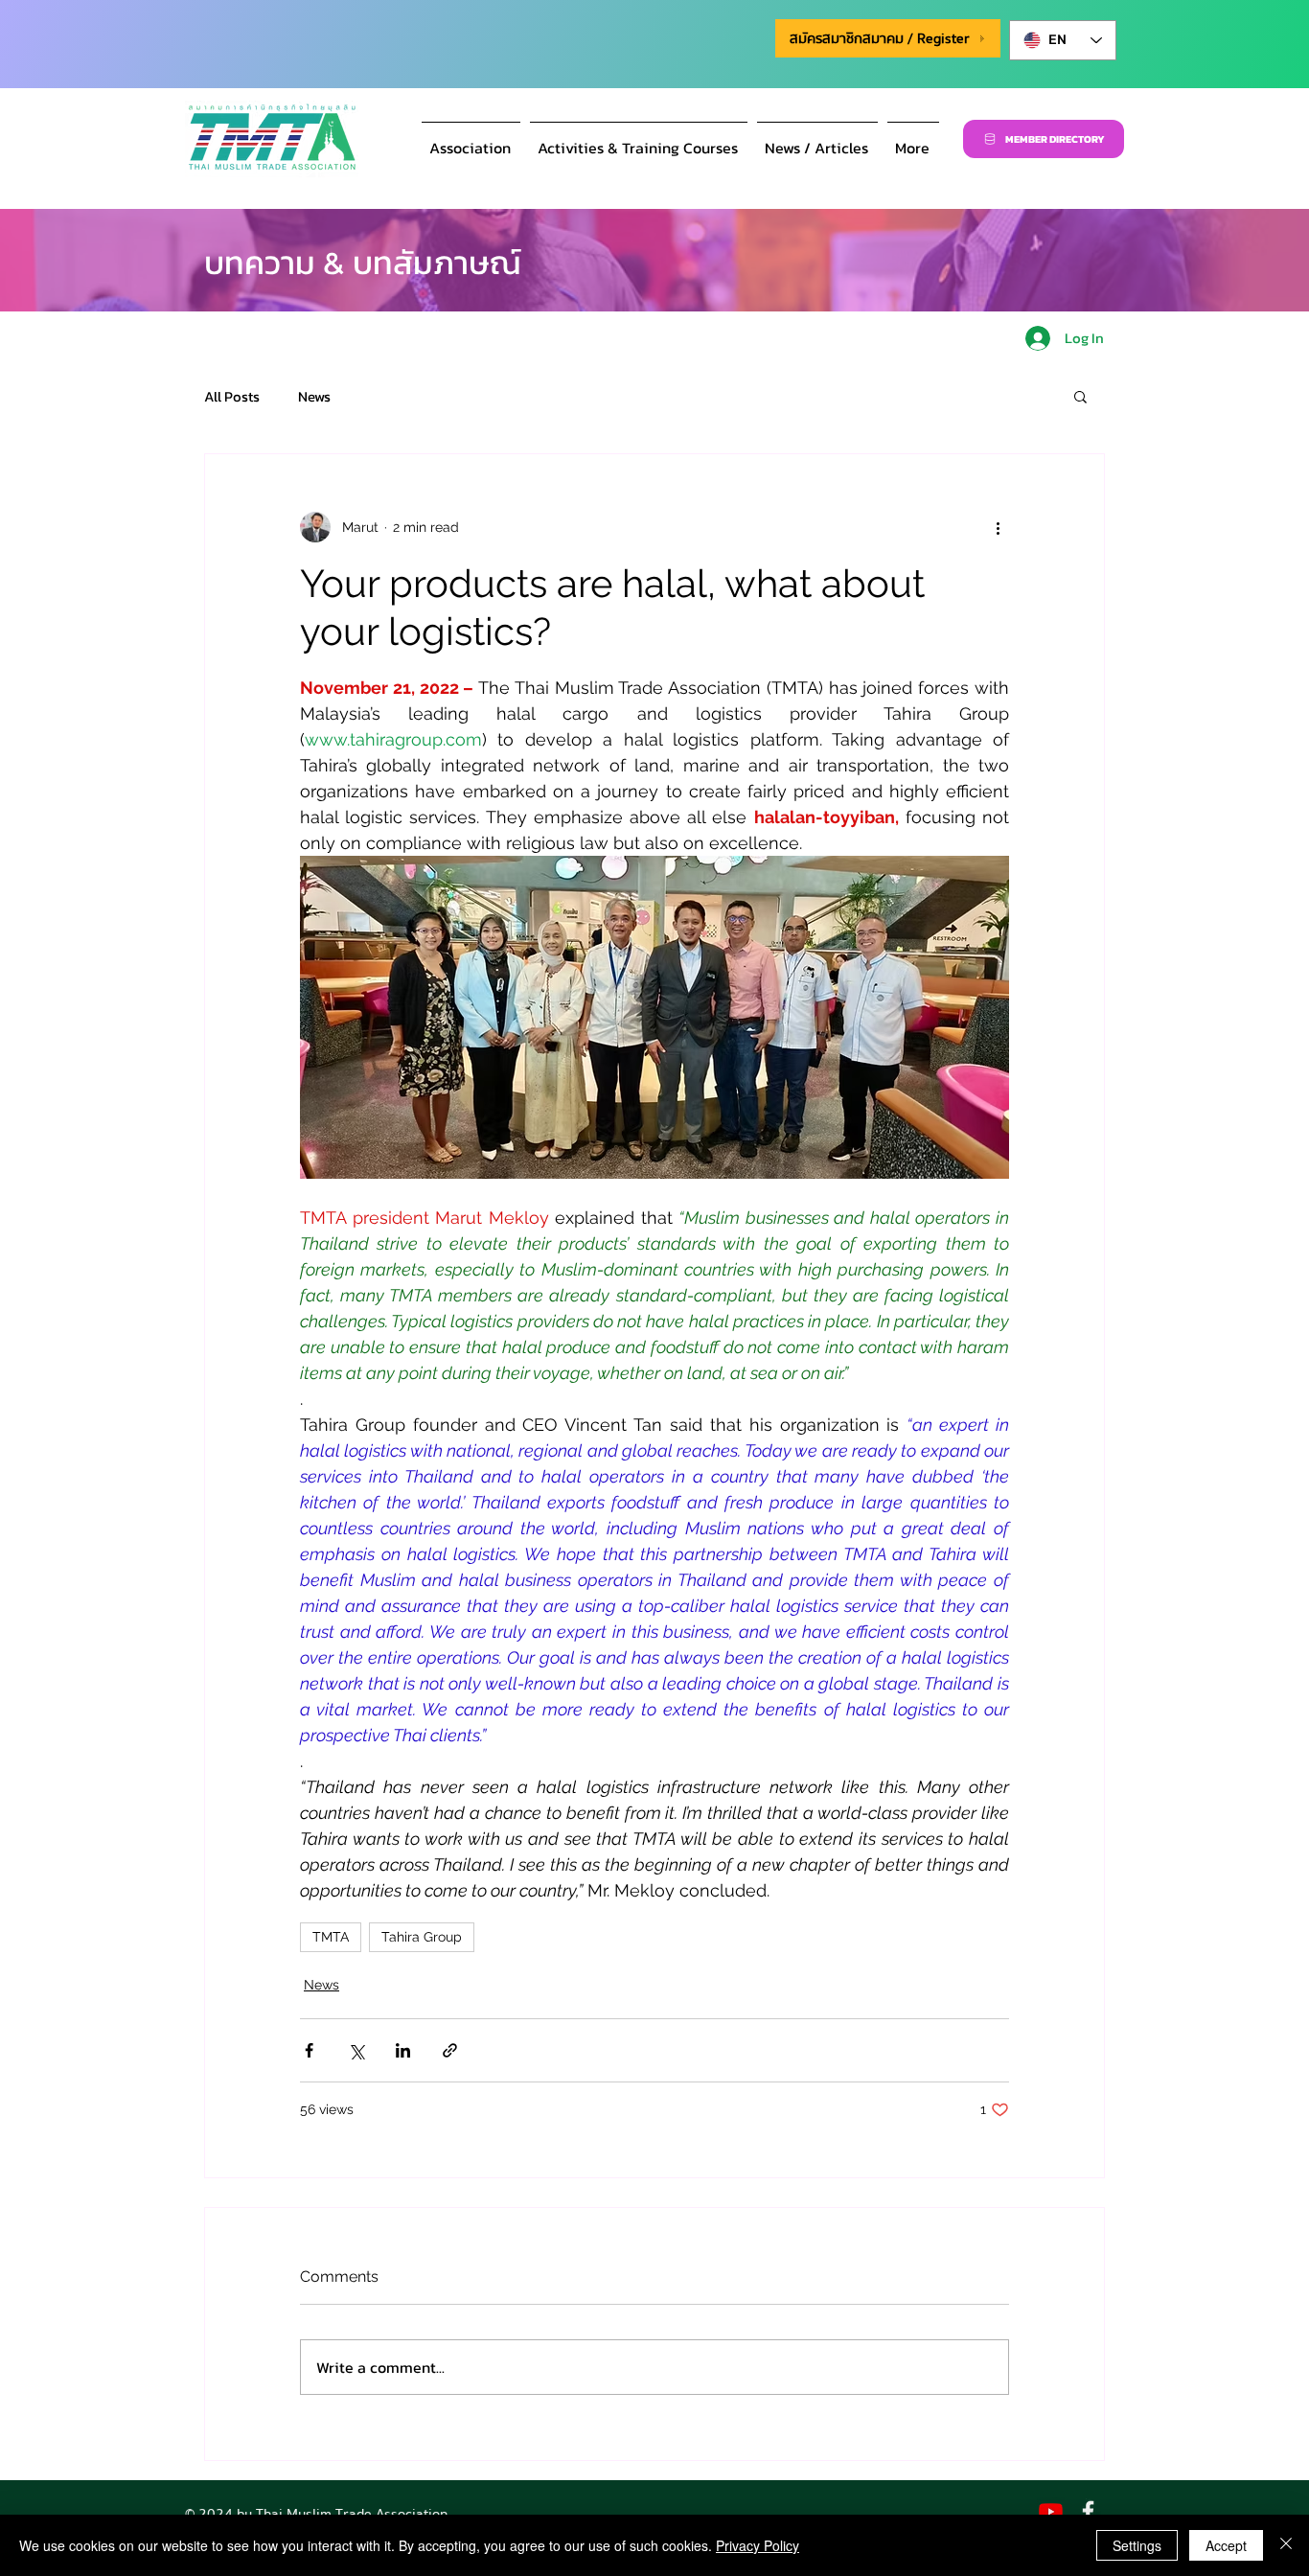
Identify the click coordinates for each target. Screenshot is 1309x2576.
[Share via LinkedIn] (403, 2050)
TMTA (331, 1937)
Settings (1137, 2545)
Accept (1226, 2545)
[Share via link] (450, 2050)
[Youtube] (1051, 2511)
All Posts (232, 396)
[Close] (1286, 2545)
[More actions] (998, 527)
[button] (471, 139)
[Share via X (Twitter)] (356, 2050)
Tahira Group (422, 1937)
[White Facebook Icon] (1088, 2511)
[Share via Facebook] (309, 2050)
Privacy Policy (758, 2545)
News (314, 396)
